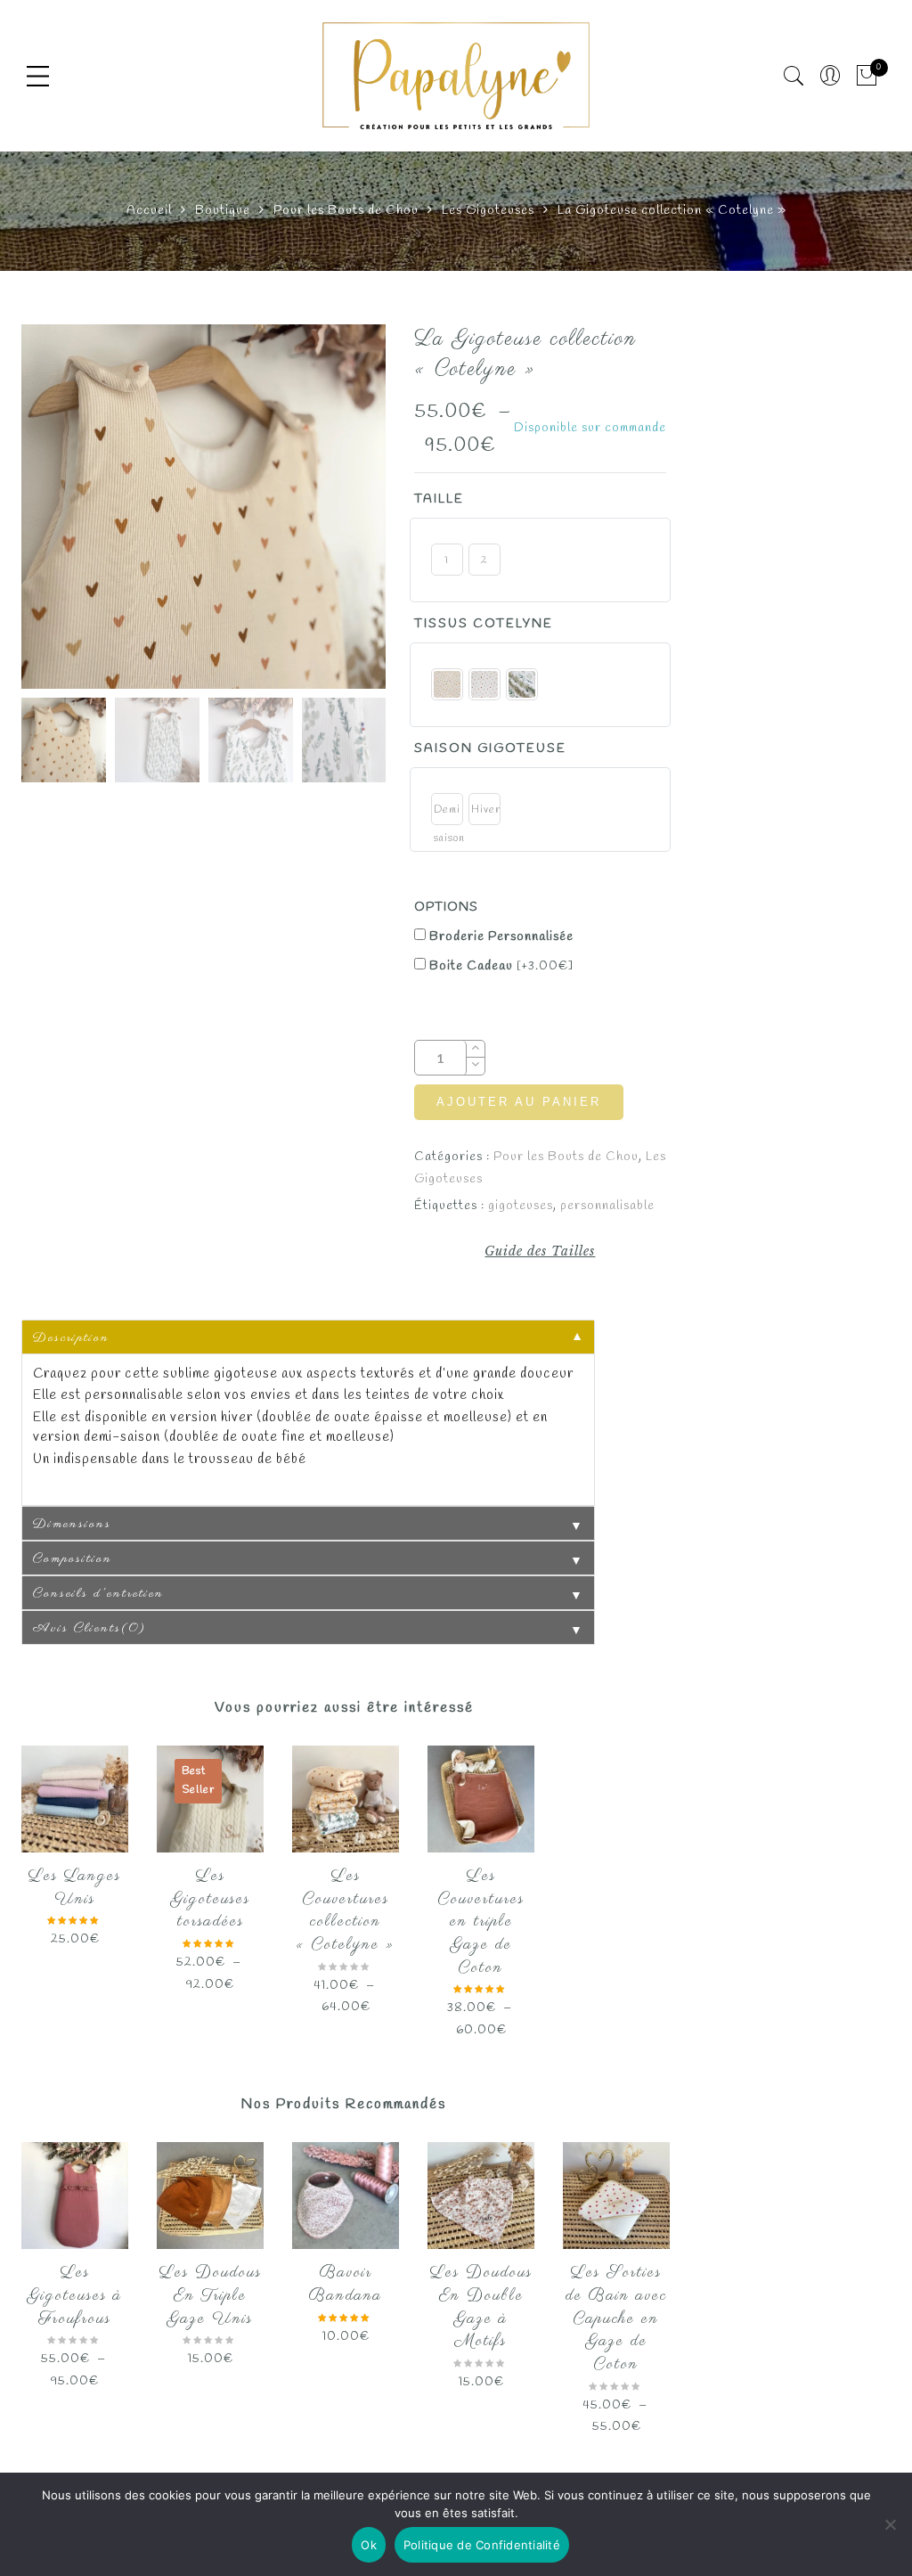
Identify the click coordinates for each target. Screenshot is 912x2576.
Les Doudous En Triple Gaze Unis (211, 2296)
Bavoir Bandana (346, 2285)
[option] (204, 507)
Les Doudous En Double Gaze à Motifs (481, 2307)
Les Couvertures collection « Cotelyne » (346, 1911)
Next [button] (334, 510)
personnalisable (607, 1206)
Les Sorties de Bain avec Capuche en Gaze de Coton (616, 2319)
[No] (890, 2524)
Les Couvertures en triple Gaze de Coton (481, 1922)
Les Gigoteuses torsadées (211, 1899)
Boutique (223, 211)
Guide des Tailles (540, 1251)
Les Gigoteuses (488, 211)
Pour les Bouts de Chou (346, 211)
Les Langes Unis (75, 1888)
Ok (369, 2545)
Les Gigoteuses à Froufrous (75, 2296)
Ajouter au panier (519, 1102)
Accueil (149, 211)
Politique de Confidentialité (482, 2545)
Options (446, 908)
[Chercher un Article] (794, 76)
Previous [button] (65, 510)
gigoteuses (521, 1206)
